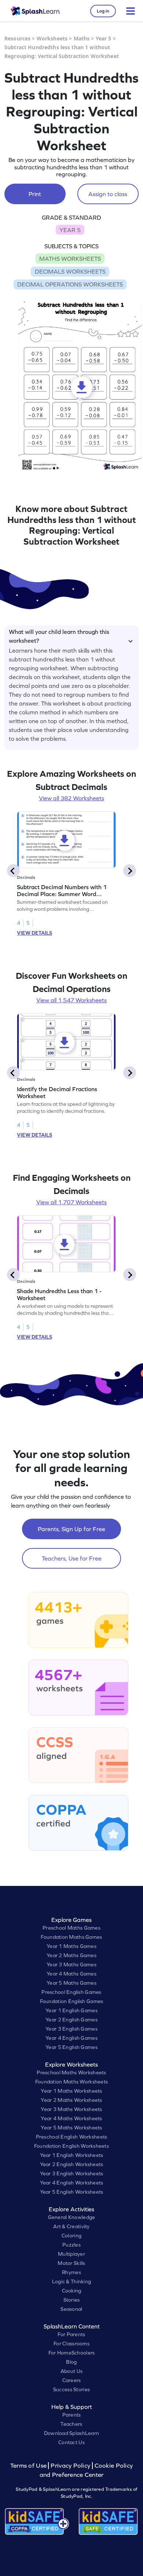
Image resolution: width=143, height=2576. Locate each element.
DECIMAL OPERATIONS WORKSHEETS (70, 284)
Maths (82, 38)
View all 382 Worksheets (71, 798)
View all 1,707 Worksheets (71, 1202)
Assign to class (108, 194)
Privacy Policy (70, 2466)
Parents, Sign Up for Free (71, 1529)
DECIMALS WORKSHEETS (70, 271)
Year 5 (104, 38)
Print (35, 194)
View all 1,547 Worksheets (71, 1000)
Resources (17, 38)
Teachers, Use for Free (72, 1558)
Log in (103, 11)
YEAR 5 (70, 230)
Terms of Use (29, 2466)
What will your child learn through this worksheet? (59, 635)
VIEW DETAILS (34, 933)
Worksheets (52, 38)
